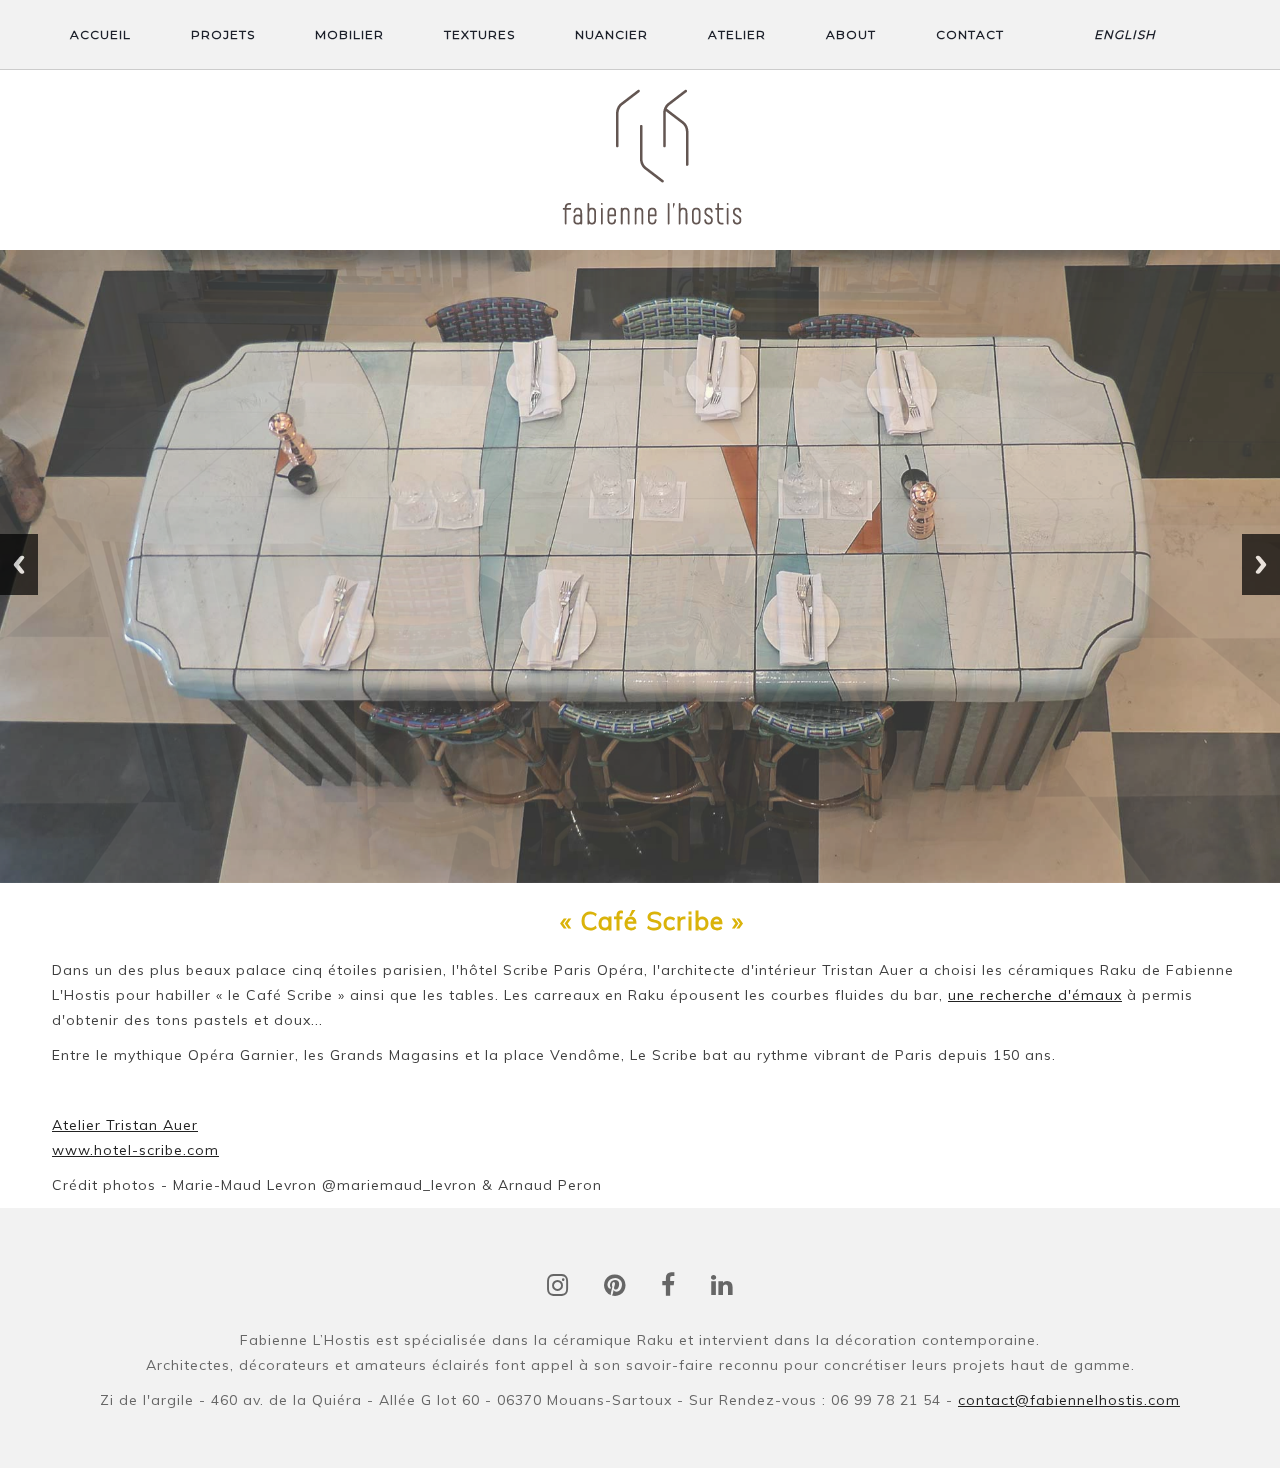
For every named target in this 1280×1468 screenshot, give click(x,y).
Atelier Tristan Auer (125, 1125)
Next (1261, 564)
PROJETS (223, 34)
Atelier (737, 34)
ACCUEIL (100, 34)
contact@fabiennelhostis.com (1069, 1400)
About (851, 34)
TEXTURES (479, 34)
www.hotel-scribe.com (135, 1150)
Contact (970, 34)
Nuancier (611, 34)
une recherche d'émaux (1035, 995)
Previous (19, 564)
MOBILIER (349, 34)
